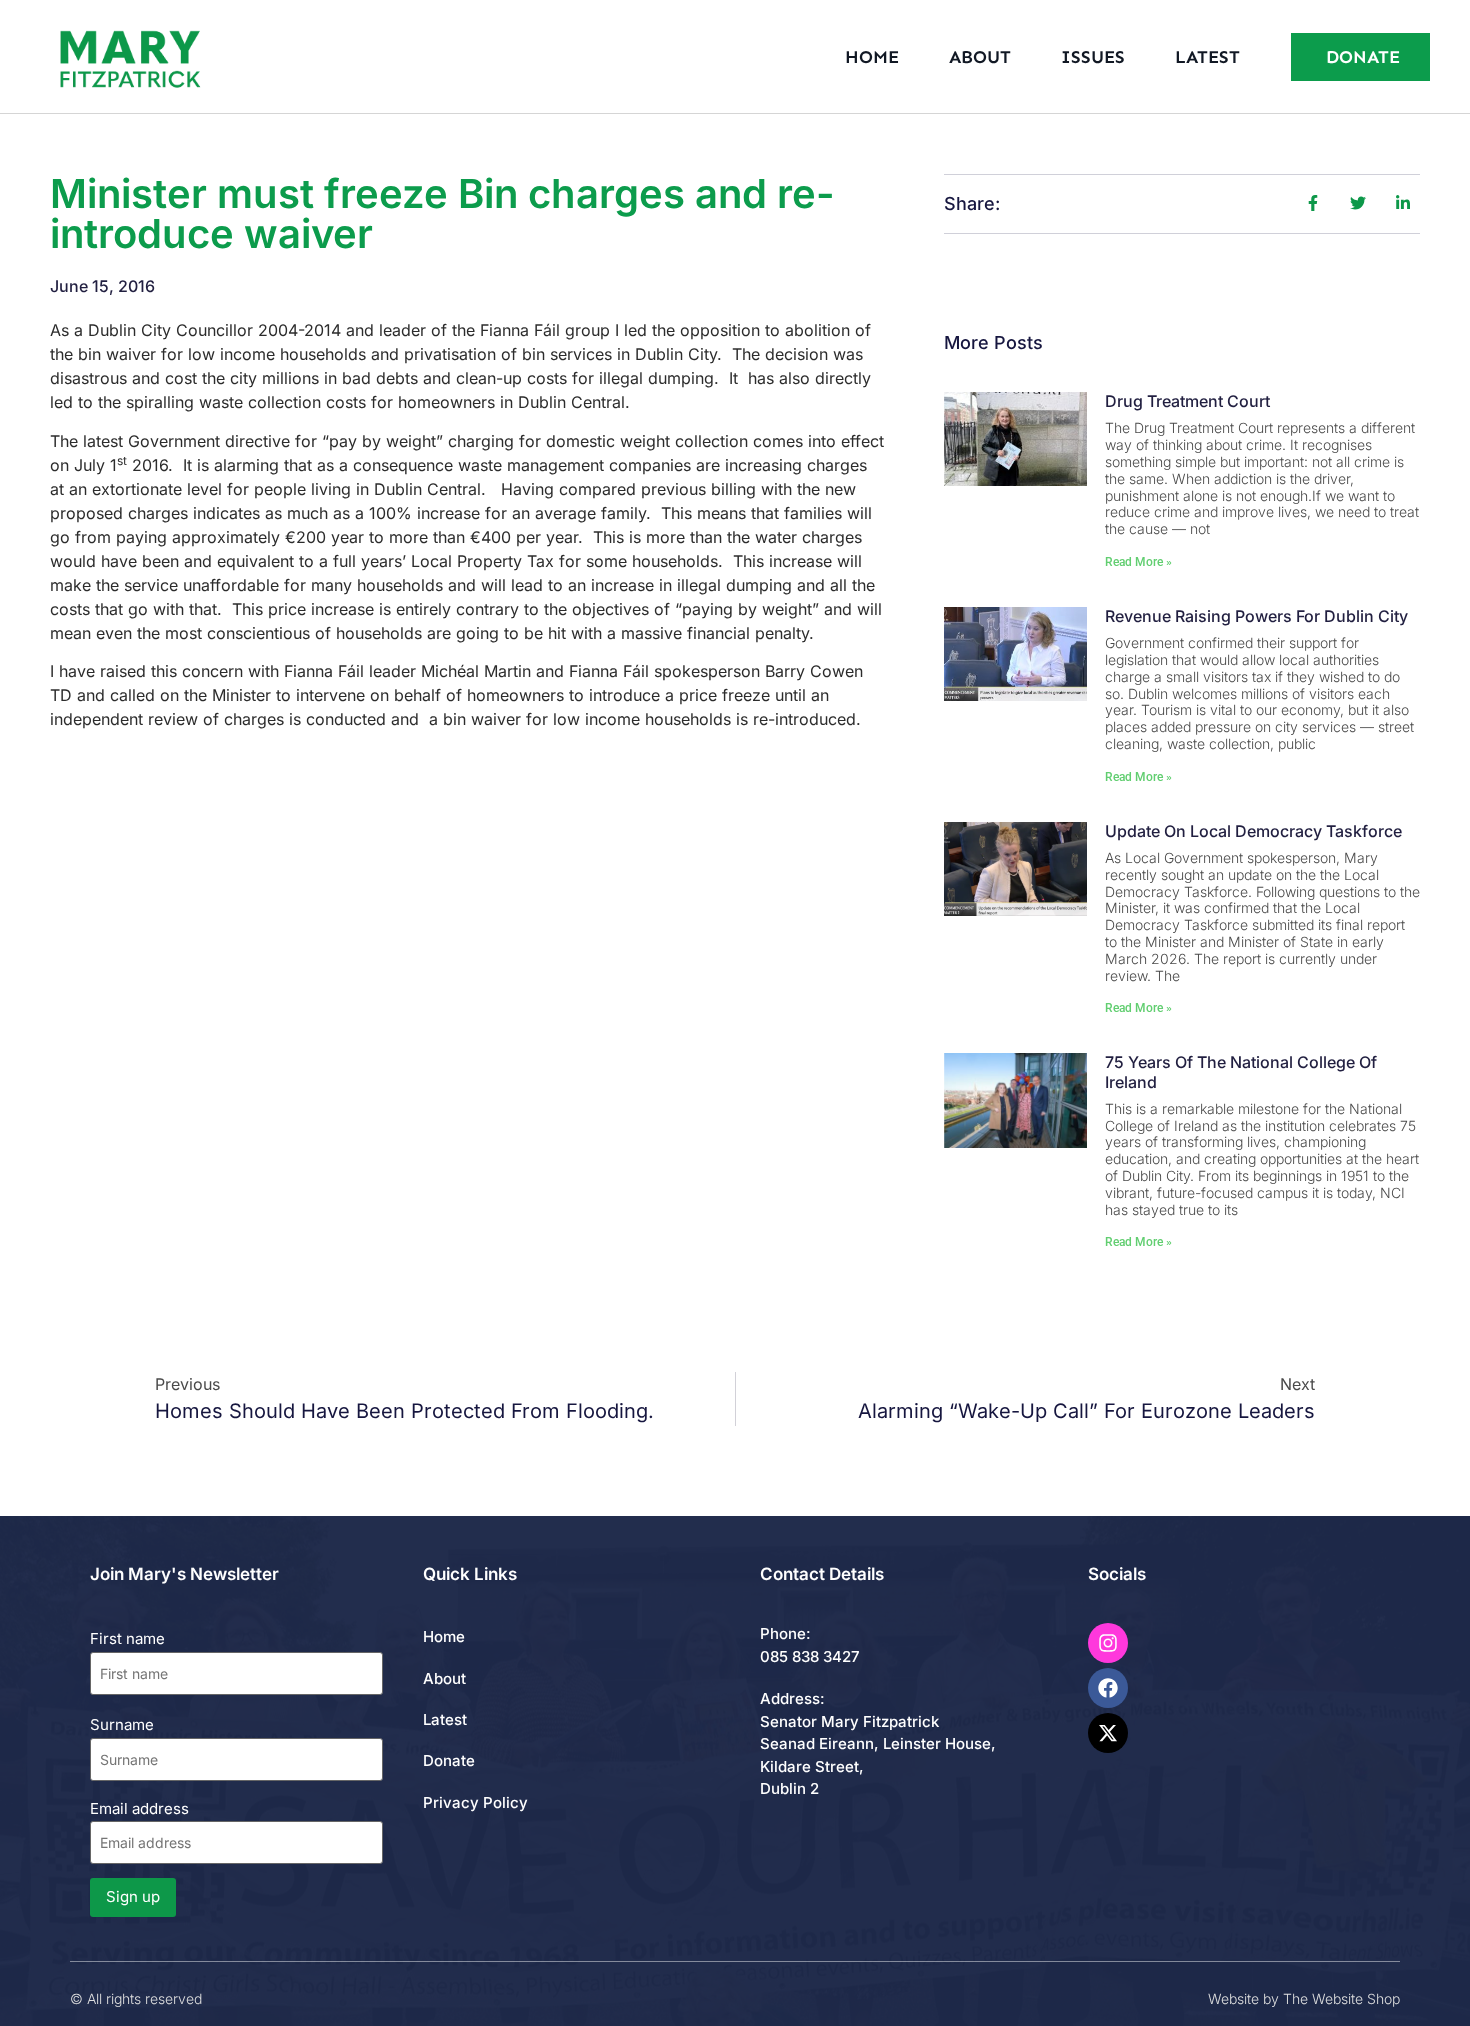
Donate (449, 1760)
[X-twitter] (1108, 1733)
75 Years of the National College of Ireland (1241, 1071)
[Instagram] (1108, 1643)
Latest (1207, 57)
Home (872, 57)
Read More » (1138, 562)
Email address (139, 1808)
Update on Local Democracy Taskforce (1253, 831)
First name (127, 1638)
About (980, 57)
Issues (1093, 57)
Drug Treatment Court (1187, 401)
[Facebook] (1108, 1688)
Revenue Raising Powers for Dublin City (1256, 616)
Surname (122, 1724)
